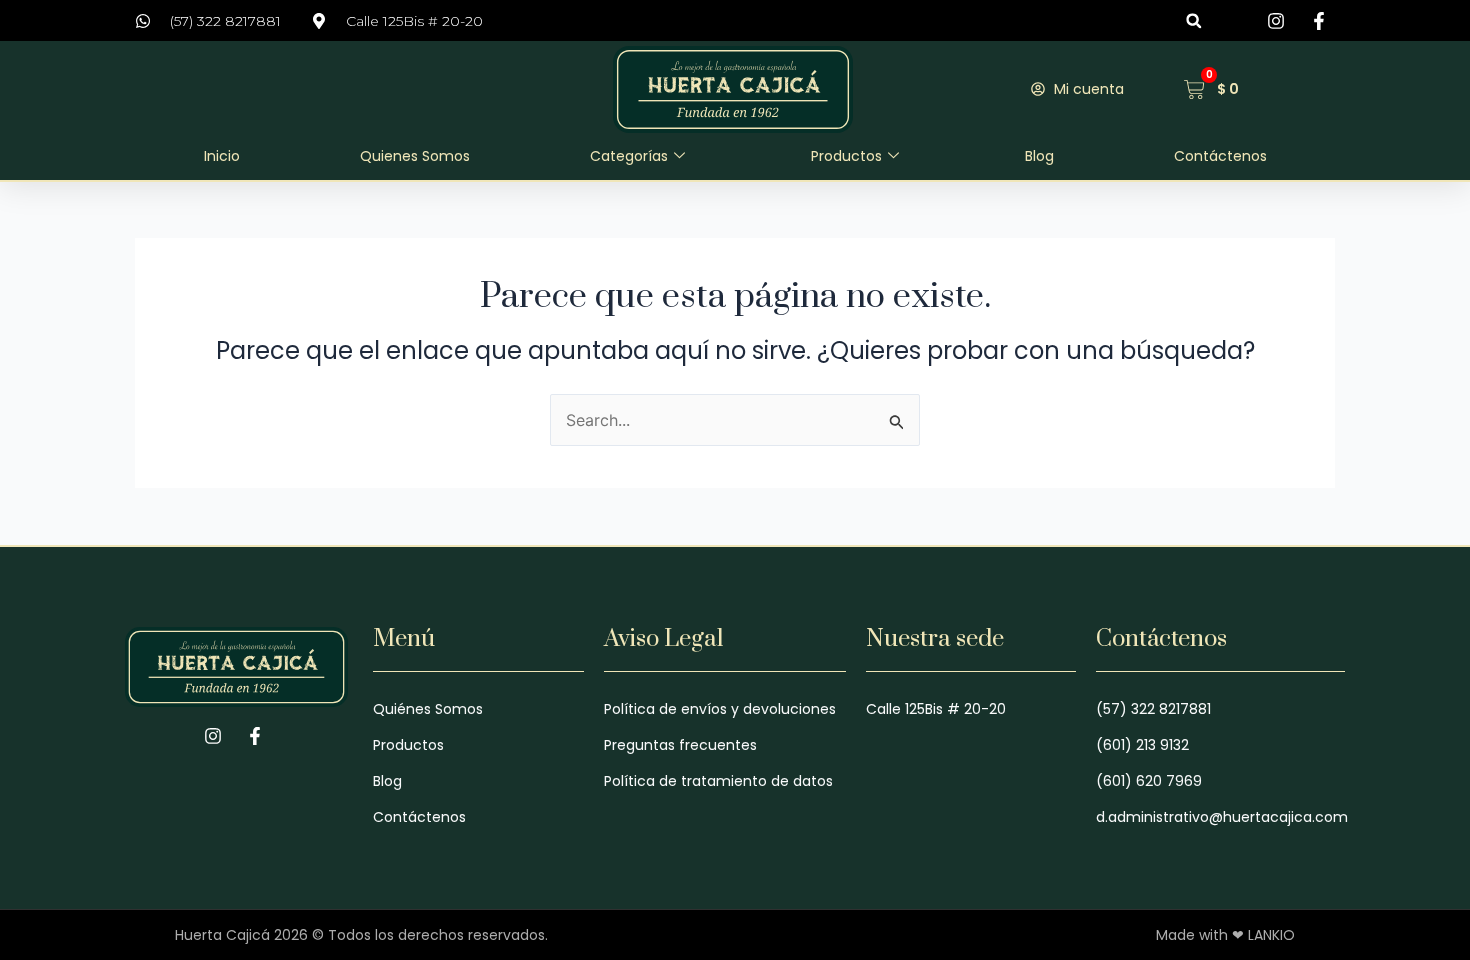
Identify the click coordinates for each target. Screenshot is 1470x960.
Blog (1039, 156)
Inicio (222, 156)
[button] (1193, 20)
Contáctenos (1220, 156)
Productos (846, 156)
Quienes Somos (415, 156)
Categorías (629, 156)
